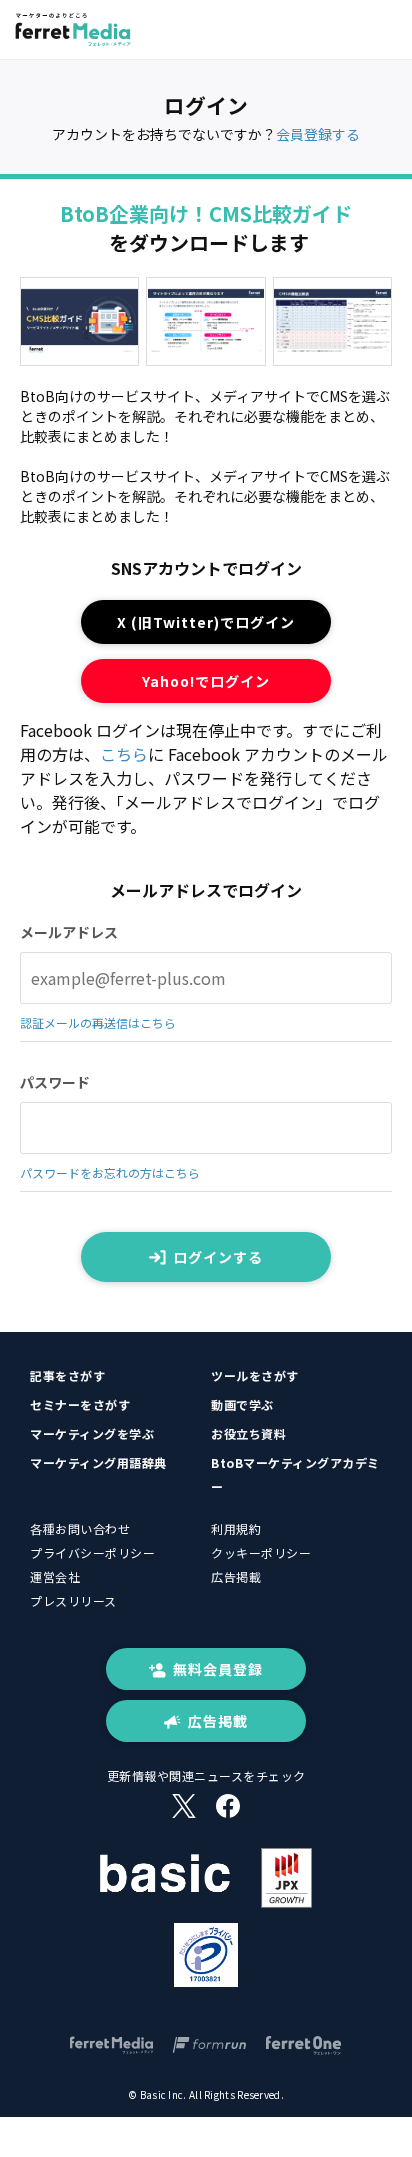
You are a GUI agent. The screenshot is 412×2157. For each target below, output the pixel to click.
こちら (124, 754)
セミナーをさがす (80, 1404)
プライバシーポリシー (92, 1552)
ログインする (218, 1257)
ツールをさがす (255, 1375)
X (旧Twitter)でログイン (206, 622)
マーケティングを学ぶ (92, 1433)
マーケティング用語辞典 (98, 1462)
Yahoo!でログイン (206, 681)
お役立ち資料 (248, 1433)
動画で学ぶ (242, 1404)
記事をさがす (67, 1375)
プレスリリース (73, 1600)
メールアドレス (69, 932)
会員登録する (318, 134)
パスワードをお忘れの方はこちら (110, 1172)
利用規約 (236, 1528)
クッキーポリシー (261, 1552)
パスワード (55, 1082)
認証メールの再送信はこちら (98, 1022)
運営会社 (55, 1576)
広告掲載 (236, 1576)
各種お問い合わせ (80, 1528)
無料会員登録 (218, 1669)
